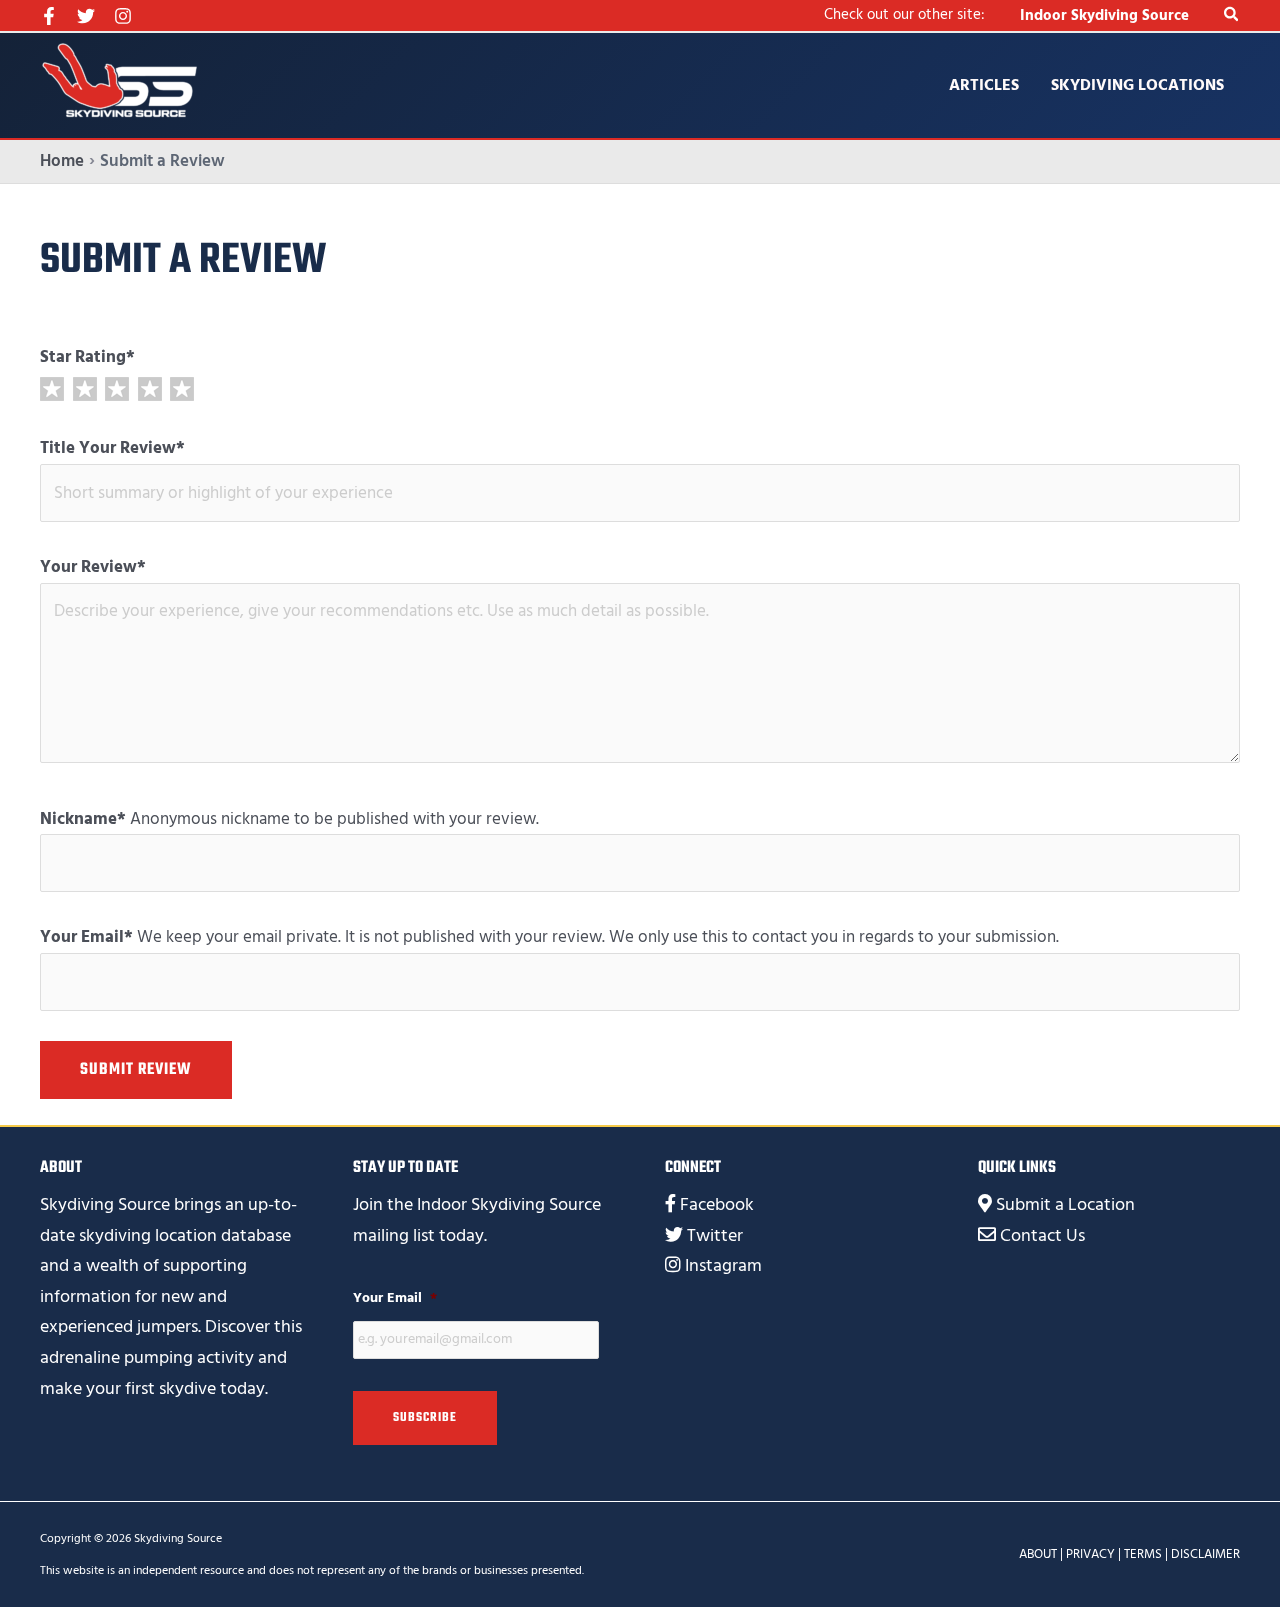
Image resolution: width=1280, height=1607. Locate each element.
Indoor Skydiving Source (1104, 15)
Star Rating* (87, 357)
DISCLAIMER (1205, 1554)
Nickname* (83, 819)
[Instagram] (123, 16)
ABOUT (1038, 1554)
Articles (984, 85)
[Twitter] (86, 16)
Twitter (715, 1235)
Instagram (723, 1265)
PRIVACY (1090, 1554)
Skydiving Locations (1137, 85)
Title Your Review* (112, 448)
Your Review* (93, 567)
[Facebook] (49, 16)
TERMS (1143, 1554)
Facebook (717, 1204)
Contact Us (1042, 1235)
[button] (1232, 15)
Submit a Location (1065, 1204)
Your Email (395, 1298)
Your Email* (86, 937)
